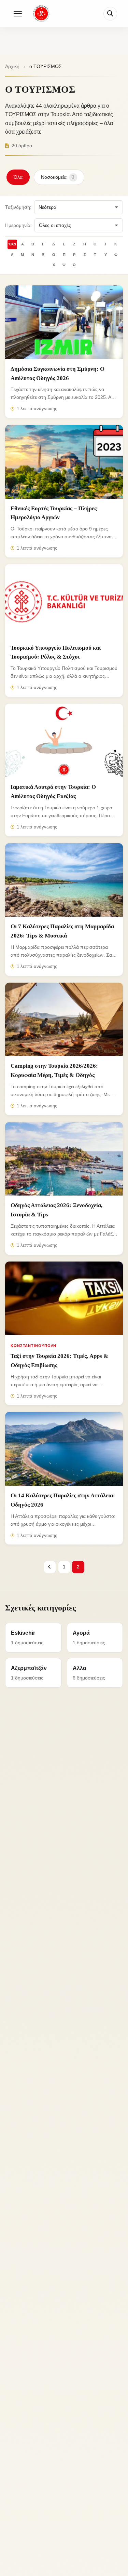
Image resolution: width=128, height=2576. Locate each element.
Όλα (18, 177)
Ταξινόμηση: (18, 207)
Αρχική (12, 66)
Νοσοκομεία (58, 177)
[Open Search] (110, 14)
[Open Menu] (18, 14)
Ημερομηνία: (18, 225)
